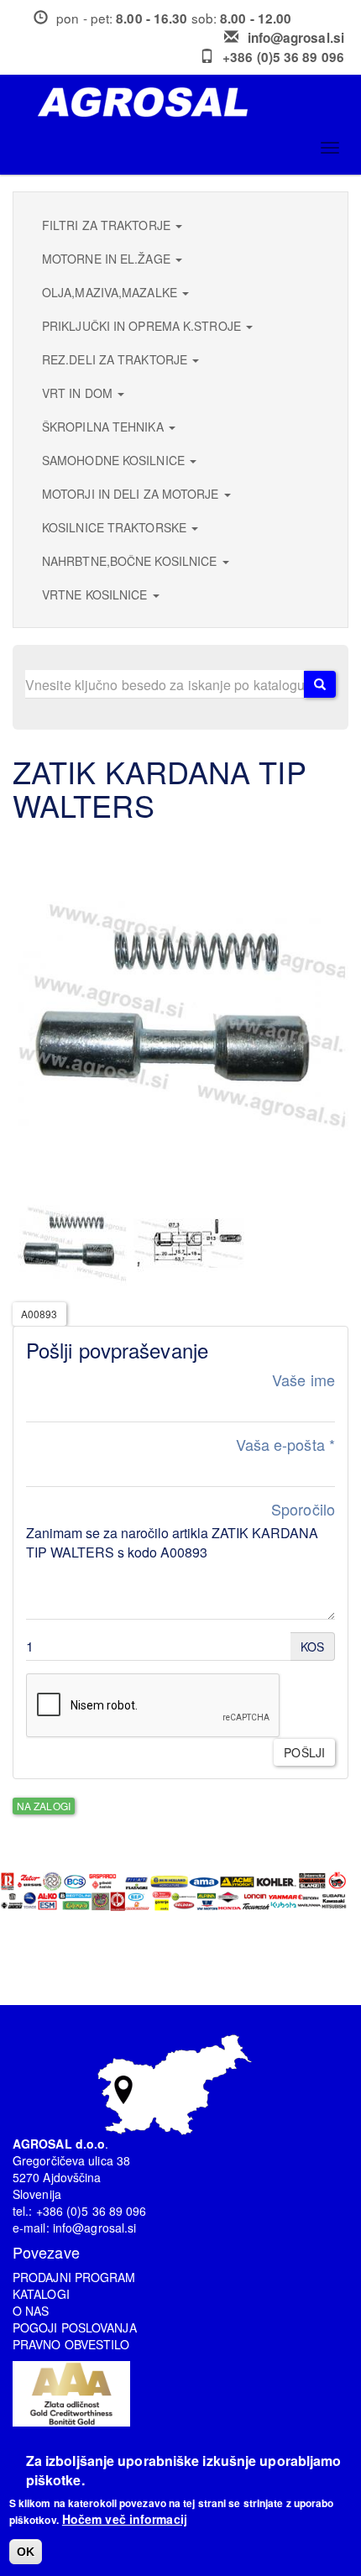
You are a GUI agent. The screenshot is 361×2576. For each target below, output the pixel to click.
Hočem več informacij (125, 2519)
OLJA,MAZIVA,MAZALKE (111, 292)
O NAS (31, 2311)
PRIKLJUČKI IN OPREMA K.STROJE (143, 326)
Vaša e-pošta (285, 1445)
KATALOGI (41, 2294)
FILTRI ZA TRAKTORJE (108, 225)
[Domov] (187, 102)
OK (26, 2552)
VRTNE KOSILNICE (97, 594)
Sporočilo (303, 1509)
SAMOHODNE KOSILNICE (115, 460)
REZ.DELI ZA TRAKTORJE (116, 359)
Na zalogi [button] (44, 1806)
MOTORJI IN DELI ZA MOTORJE (132, 494)
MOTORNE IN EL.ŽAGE (108, 259)
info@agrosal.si (296, 38)
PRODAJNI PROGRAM (74, 2277)
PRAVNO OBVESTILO (71, 2344)
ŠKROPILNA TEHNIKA (105, 427)
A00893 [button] (39, 1314)
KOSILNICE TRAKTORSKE (116, 527)
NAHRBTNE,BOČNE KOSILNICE (131, 561)
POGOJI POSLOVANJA (75, 2327)
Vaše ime (303, 1380)
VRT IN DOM (79, 393)
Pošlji (304, 1752)
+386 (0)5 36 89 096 (283, 57)
